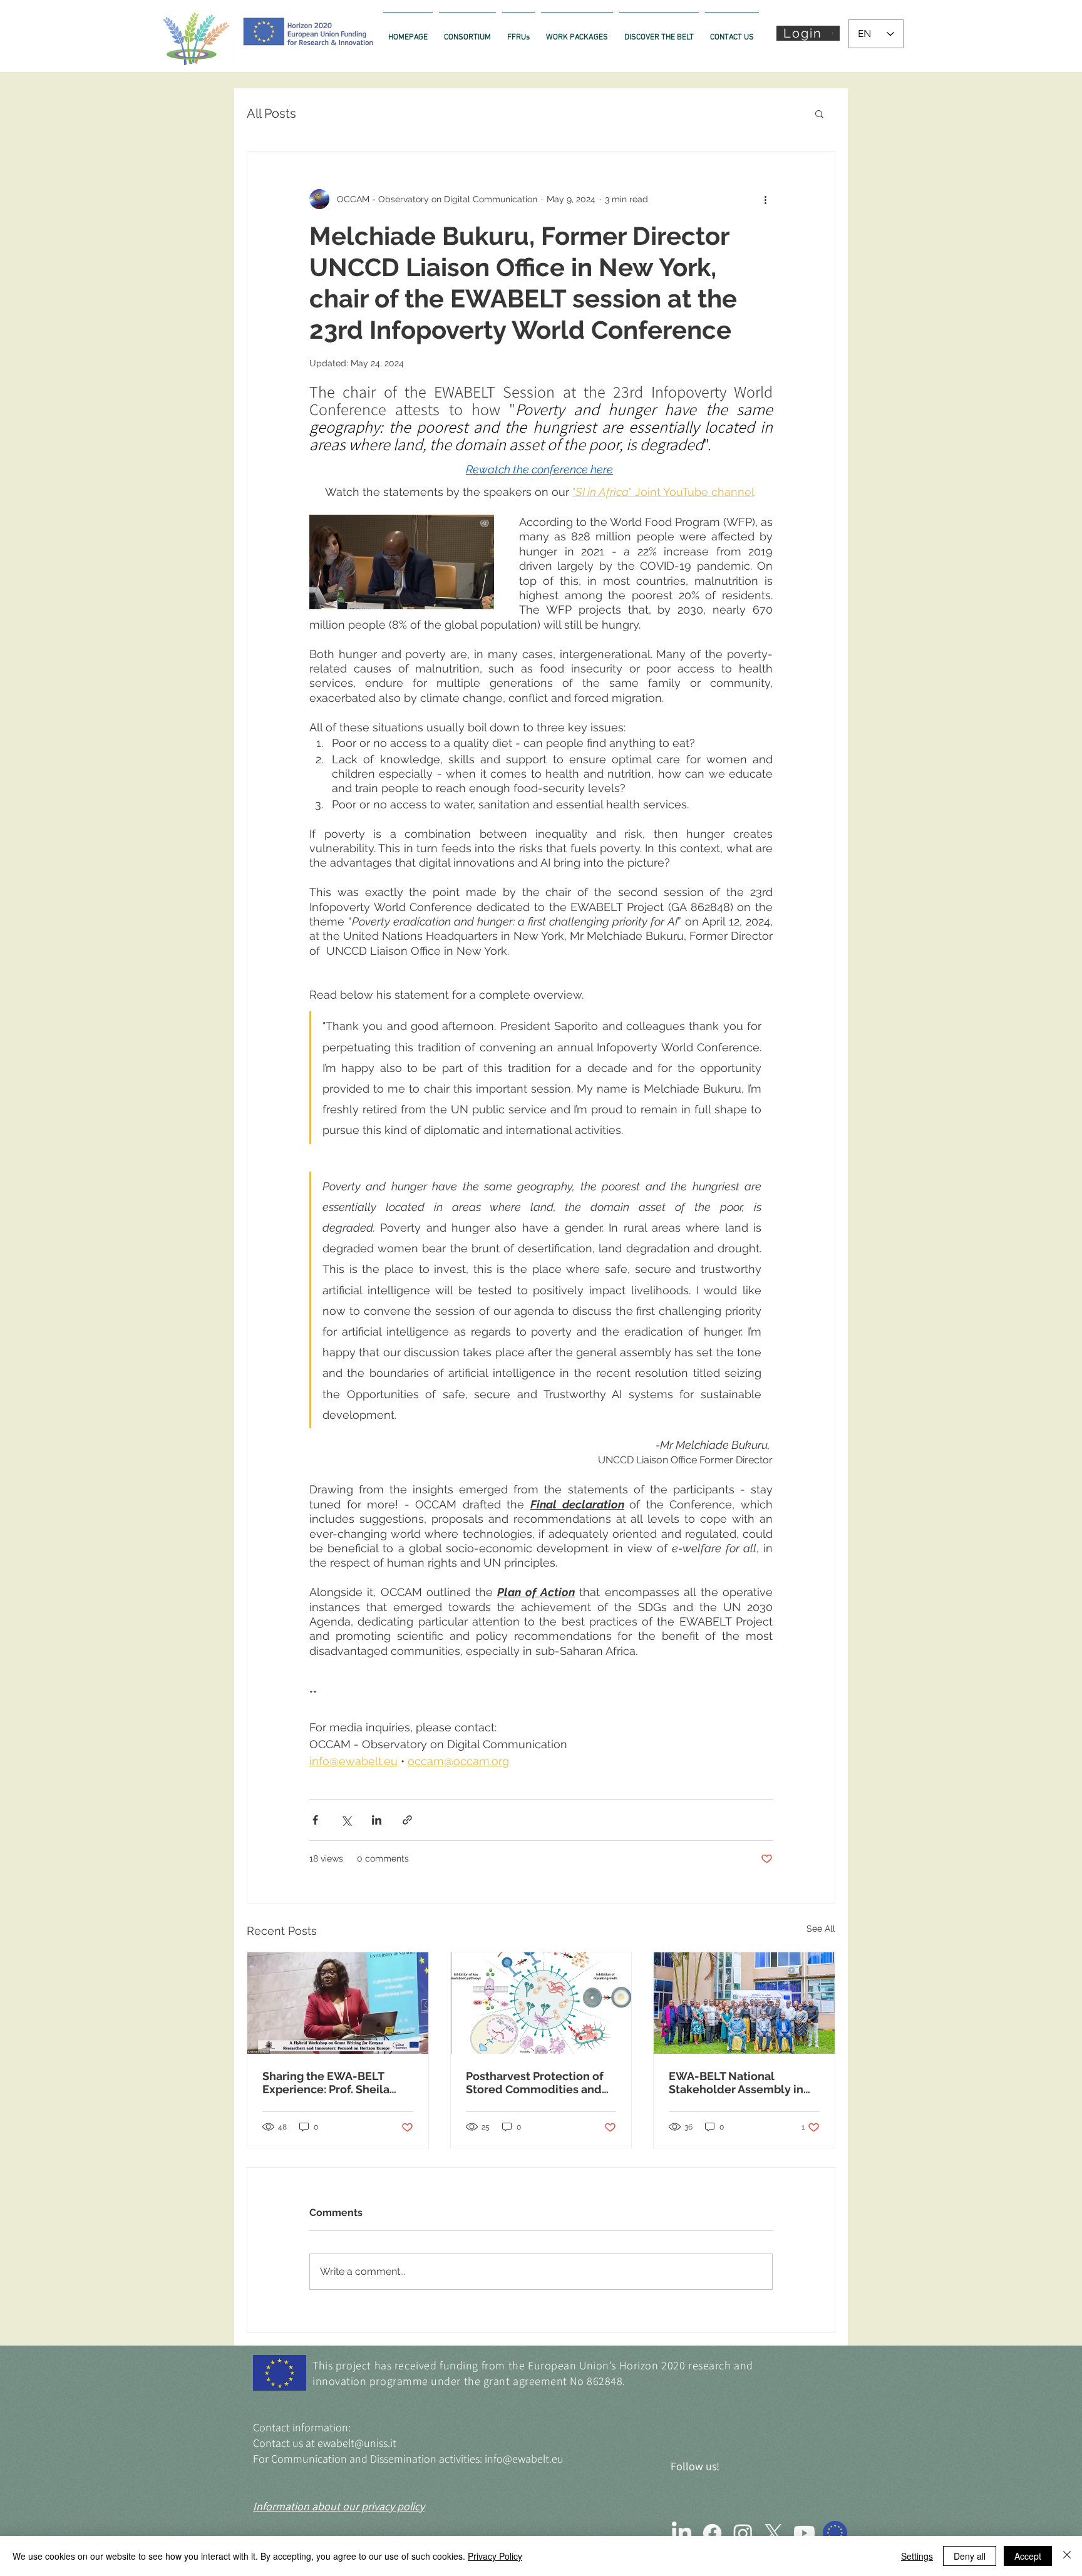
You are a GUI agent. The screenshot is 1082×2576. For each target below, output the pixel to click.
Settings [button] (917, 2556)
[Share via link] (407, 1820)
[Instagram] (743, 2533)
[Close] (1067, 2556)
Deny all (970, 2556)
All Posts (271, 113)
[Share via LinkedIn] (377, 1820)
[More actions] (765, 199)
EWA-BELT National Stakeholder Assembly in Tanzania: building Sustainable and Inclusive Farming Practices (738, 2083)
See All (821, 1929)
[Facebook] (712, 2533)
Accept (1028, 2556)
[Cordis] (835, 2533)
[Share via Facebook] (315, 1820)
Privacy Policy (495, 2556)
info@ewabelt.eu (524, 2459)
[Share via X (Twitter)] (346, 1820)
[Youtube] (804, 2533)
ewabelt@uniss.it (357, 2443)
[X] (774, 2533)
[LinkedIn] (682, 2533)
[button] (808, 33)
